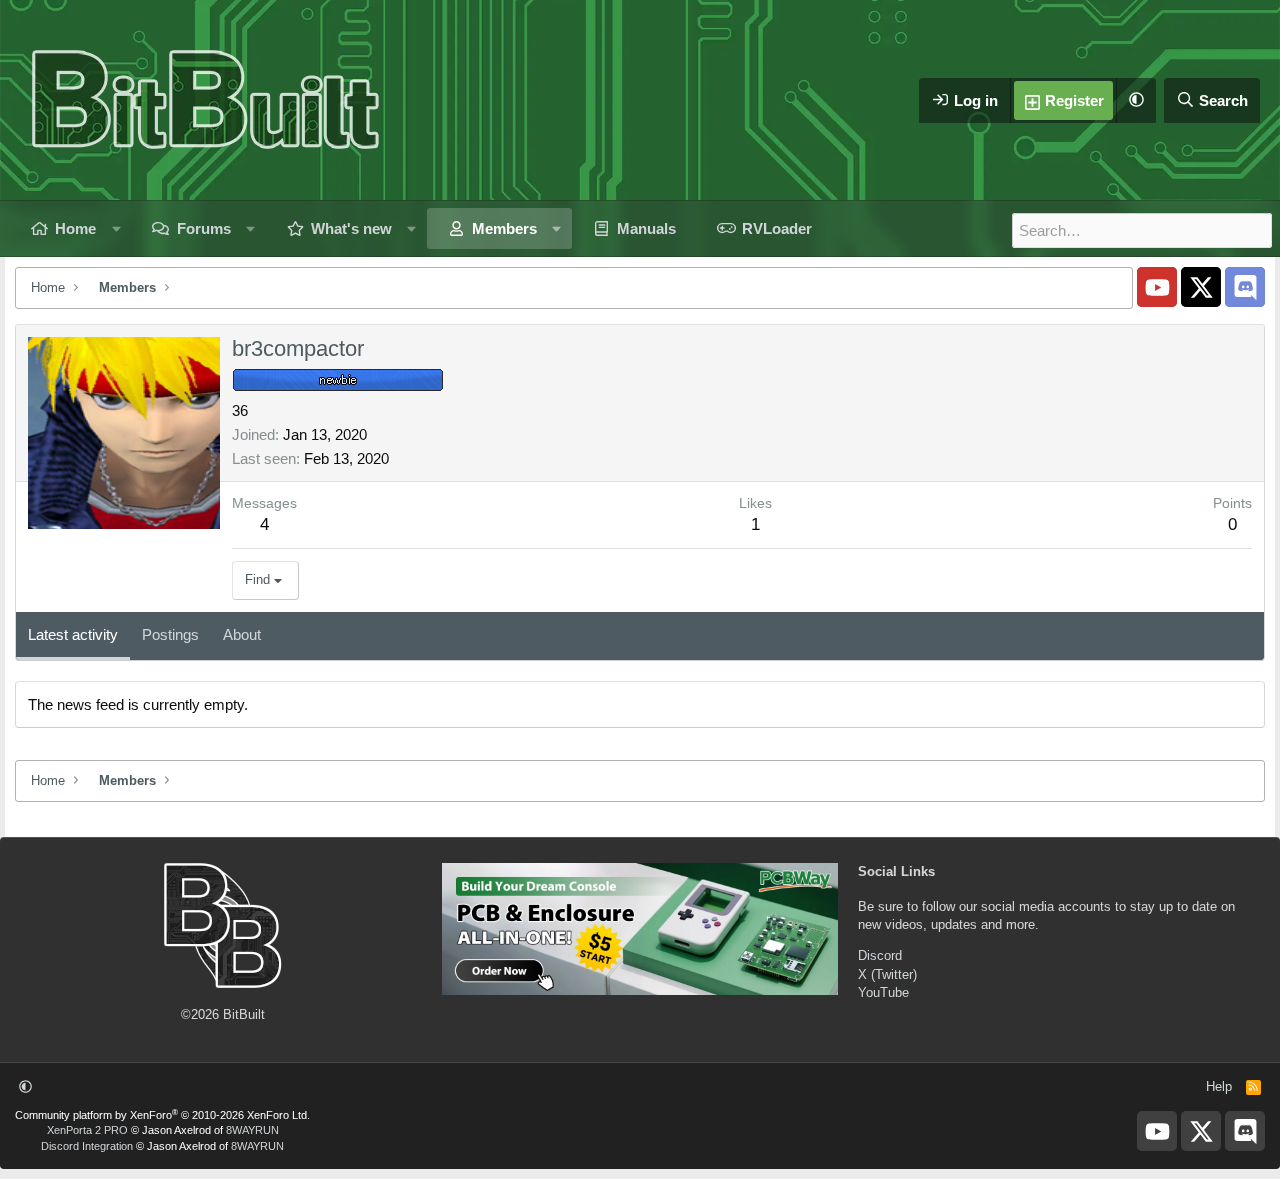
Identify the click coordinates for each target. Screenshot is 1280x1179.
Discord (880, 955)
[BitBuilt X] (1201, 287)
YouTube (883, 992)
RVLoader (777, 228)
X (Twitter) (887, 974)
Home (75, 228)
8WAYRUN (252, 1130)
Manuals (646, 228)
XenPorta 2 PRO (87, 1130)
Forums (204, 228)
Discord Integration (87, 1146)
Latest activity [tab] (73, 634)
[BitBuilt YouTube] (1157, 287)
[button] (1136, 100)
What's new (351, 228)
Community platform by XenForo (162, 1115)
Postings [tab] (170, 634)
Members (504, 228)
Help (1219, 1086)
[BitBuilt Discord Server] (1245, 287)
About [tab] (242, 634)
